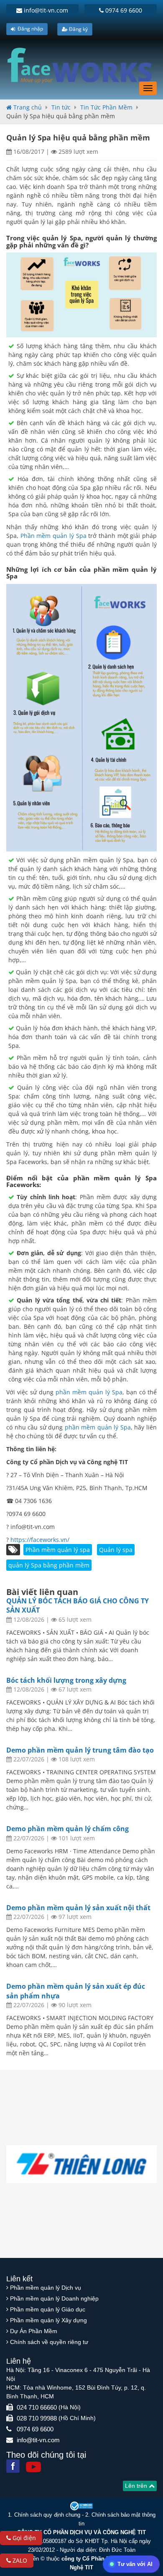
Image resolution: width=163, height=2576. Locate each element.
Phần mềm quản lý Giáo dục (48, 2309)
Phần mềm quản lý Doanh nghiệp (54, 2298)
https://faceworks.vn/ (40, 1540)
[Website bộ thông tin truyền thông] (81, 2506)
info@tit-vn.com (45, 10)
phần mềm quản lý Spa (89, 1392)
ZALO (19, 2560)
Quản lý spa (116, 1550)
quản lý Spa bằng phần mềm (49, 1565)
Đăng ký (78, 29)
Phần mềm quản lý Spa (55, 536)
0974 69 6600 (123, 10)
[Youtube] (33, 2467)
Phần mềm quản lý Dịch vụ (46, 2288)
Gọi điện (23, 2538)
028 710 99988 (37, 2418)
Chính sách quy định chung (47, 2515)
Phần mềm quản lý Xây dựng (48, 2320)
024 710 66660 (37, 2407)
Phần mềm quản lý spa (58, 1550)
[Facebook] (13, 2466)
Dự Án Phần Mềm (34, 2331)
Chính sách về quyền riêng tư (49, 2342)
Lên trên (137, 2486)
